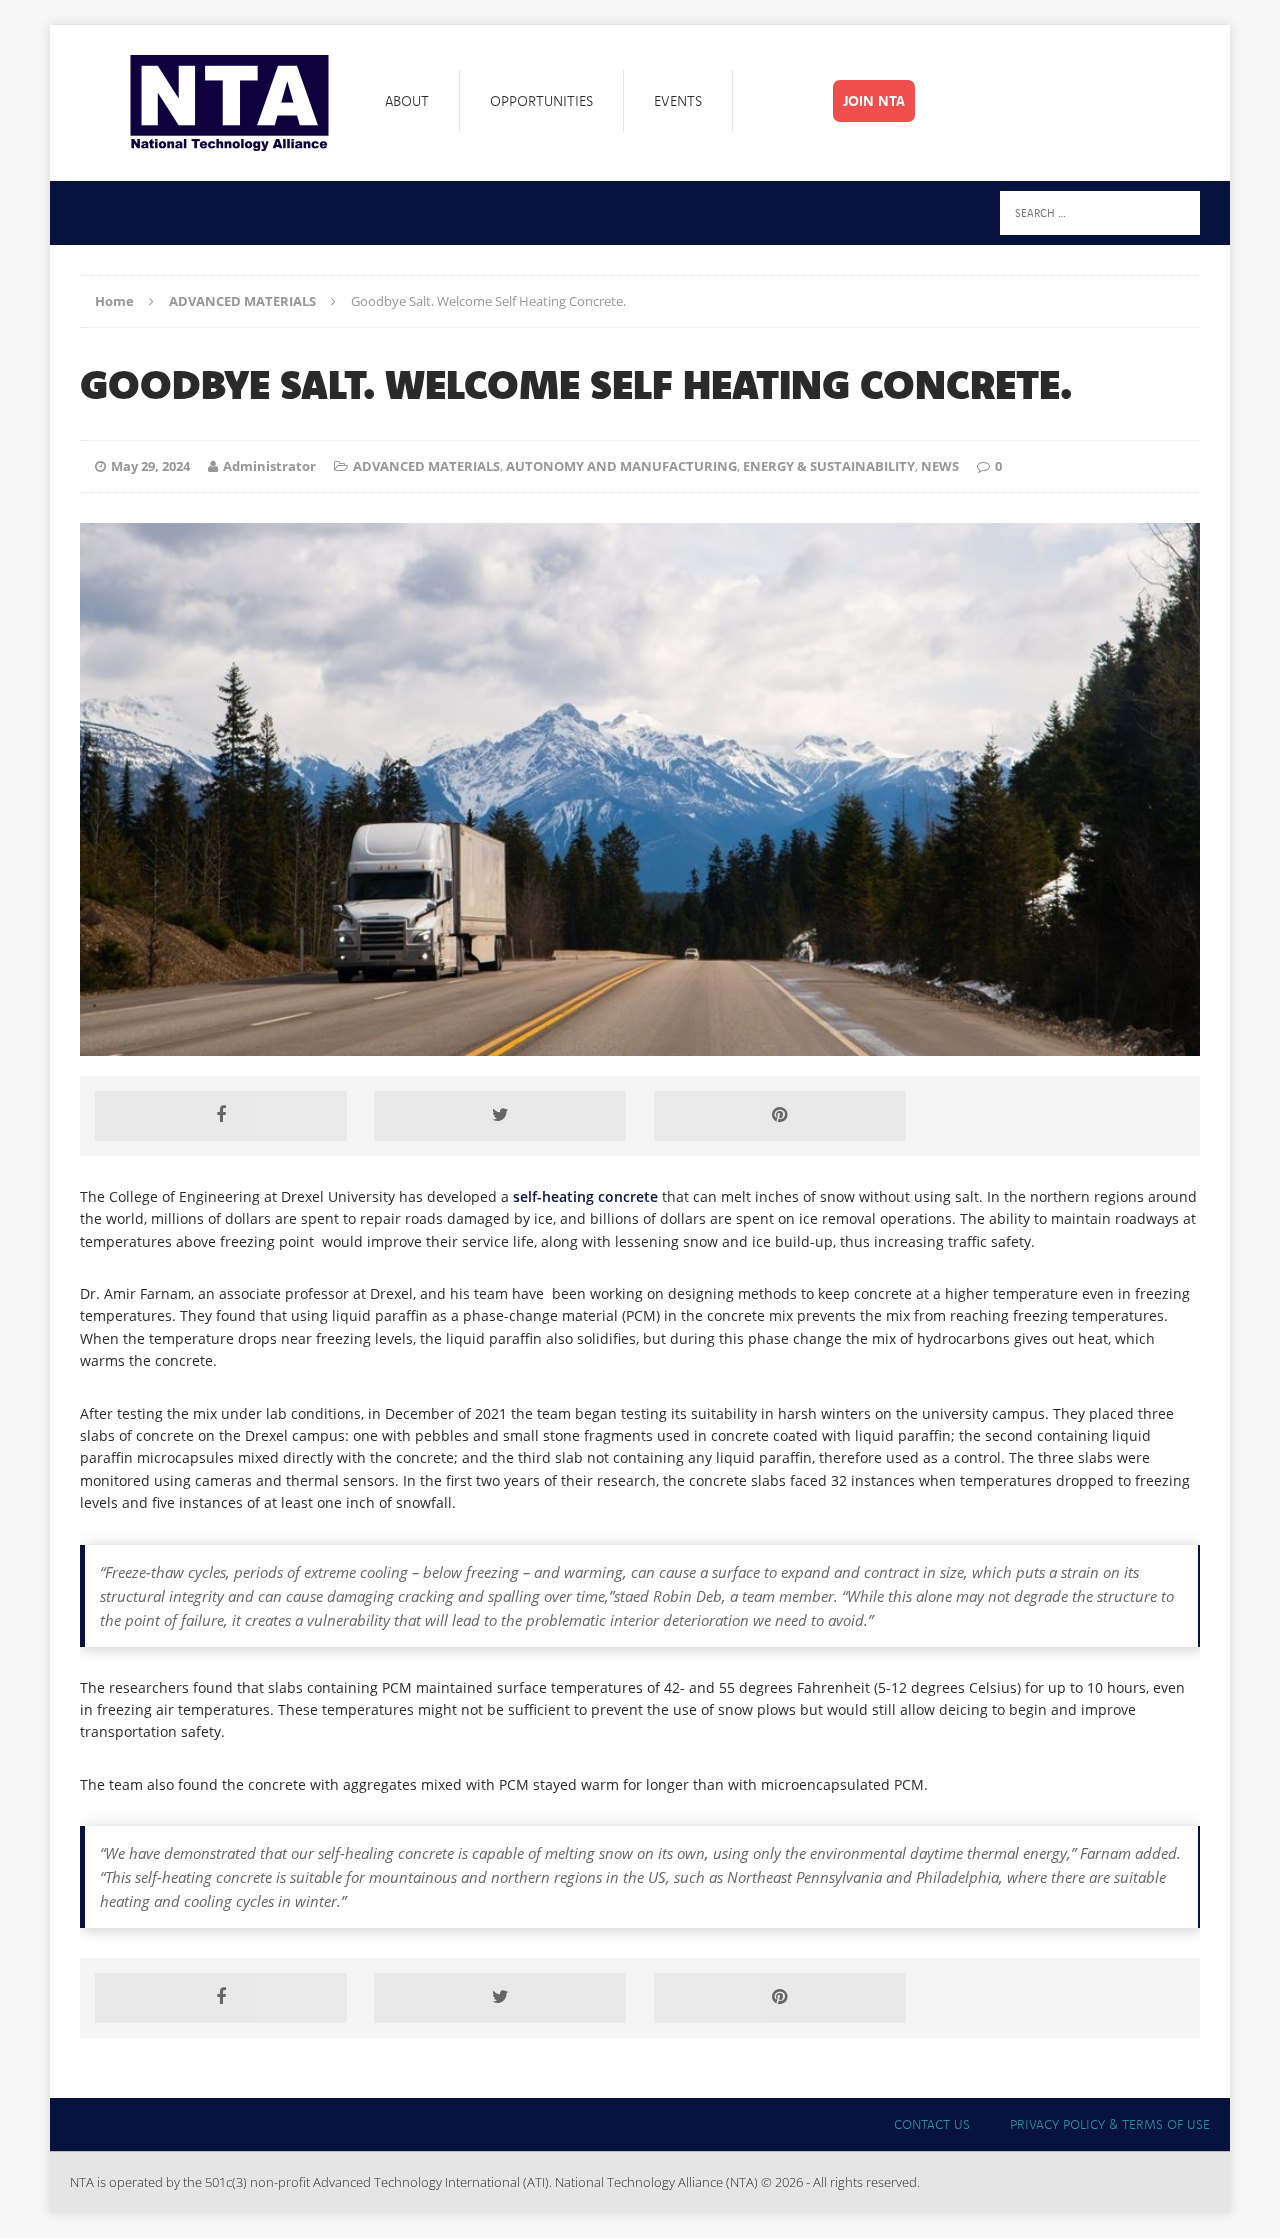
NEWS (940, 466)
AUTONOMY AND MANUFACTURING (621, 466)
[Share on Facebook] (221, 1116)
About (407, 101)
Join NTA (874, 101)
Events (678, 101)
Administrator (269, 466)
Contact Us (932, 2124)
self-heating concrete (585, 1196)
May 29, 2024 (150, 466)
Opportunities (541, 101)
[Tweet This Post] (500, 1116)
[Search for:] (1100, 211)
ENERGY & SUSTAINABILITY (829, 466)
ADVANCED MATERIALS (426, 466)
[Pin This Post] (780, 1116)
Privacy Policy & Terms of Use (1110, 2124)
